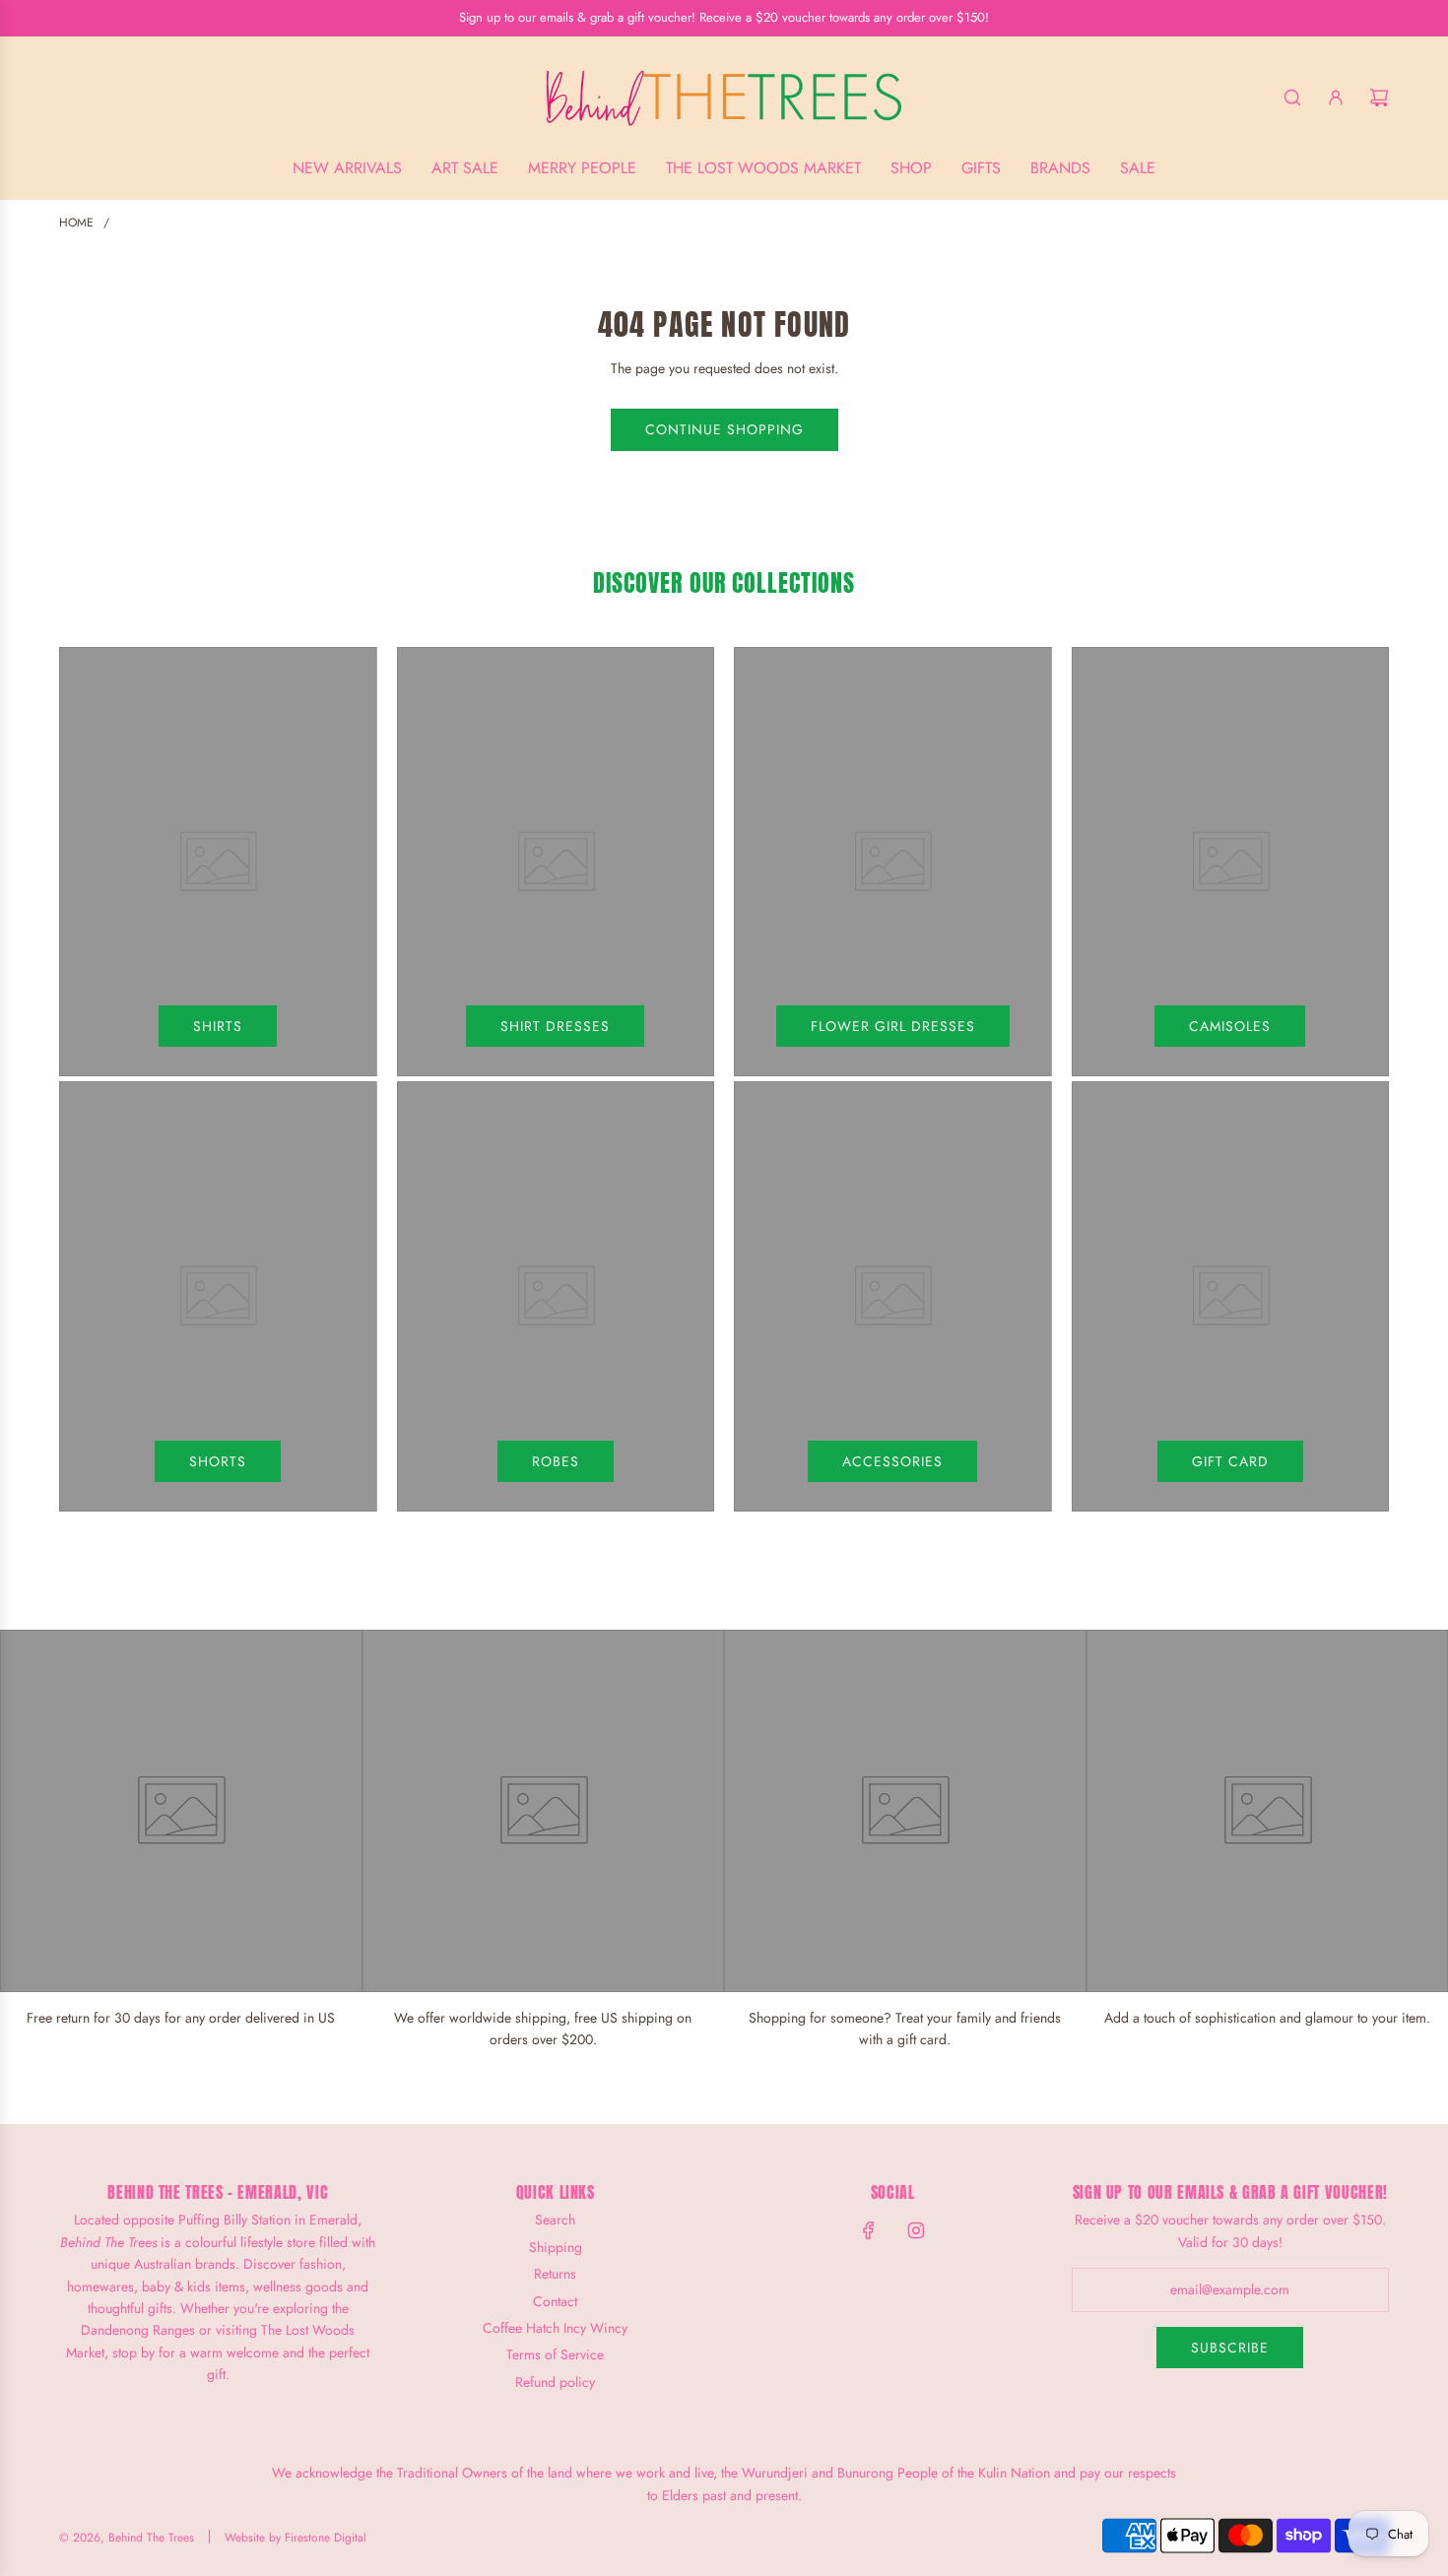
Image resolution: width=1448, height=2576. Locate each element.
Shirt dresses (555, 1026)
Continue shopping (724, 429)
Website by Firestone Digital (296, 2538)
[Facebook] (869, 2230)
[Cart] (1379, 97)
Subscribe (1230, 2348)
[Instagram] (916, 2230)
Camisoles (1230, 1026)
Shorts (218, 1461)
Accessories (892, 1461)
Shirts (218, 1026)
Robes (556, 1461)
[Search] (1292, 97)
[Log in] (1336, 97)
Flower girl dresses (893, 1026)
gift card (1230, 1461)
